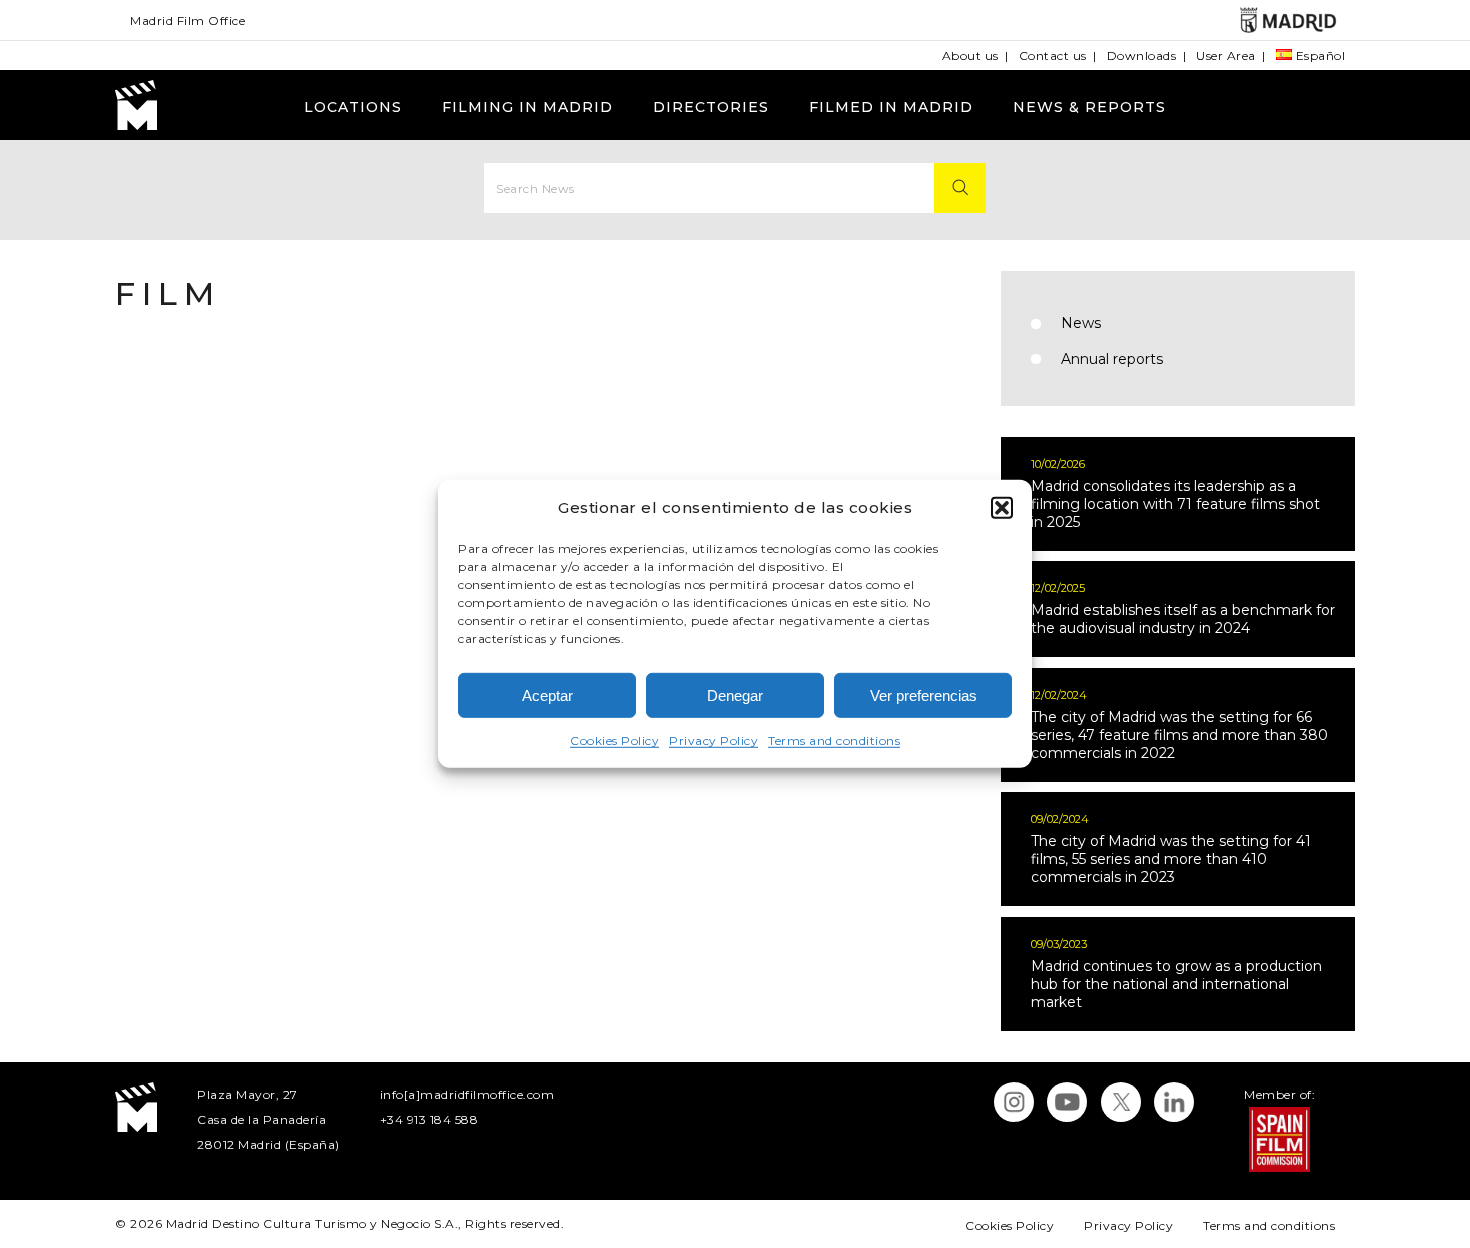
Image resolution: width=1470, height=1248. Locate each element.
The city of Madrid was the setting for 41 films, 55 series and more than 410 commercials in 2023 (1171, 859)
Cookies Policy (614, 740)
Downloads (1142, 55)
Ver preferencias (923, 695)
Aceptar (547, 695)
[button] (1002, 507)
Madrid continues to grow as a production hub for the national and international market (1176, 984)
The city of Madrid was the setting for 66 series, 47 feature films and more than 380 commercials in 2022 (1179, 735)
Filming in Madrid (527, 107)
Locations (353, 107)
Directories (711, 107)
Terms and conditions (834, 740)
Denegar (735, 695)
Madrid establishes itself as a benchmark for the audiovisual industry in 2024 (1183, 619)
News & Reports (1089, 107)
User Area (1226, 55)
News (1081, 323)
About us (970, 55)
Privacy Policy (713, 740)
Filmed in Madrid (891, 107)
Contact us (1053, 55)
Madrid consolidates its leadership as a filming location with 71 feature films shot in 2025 (1175, 504)
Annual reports (1112, 359)
